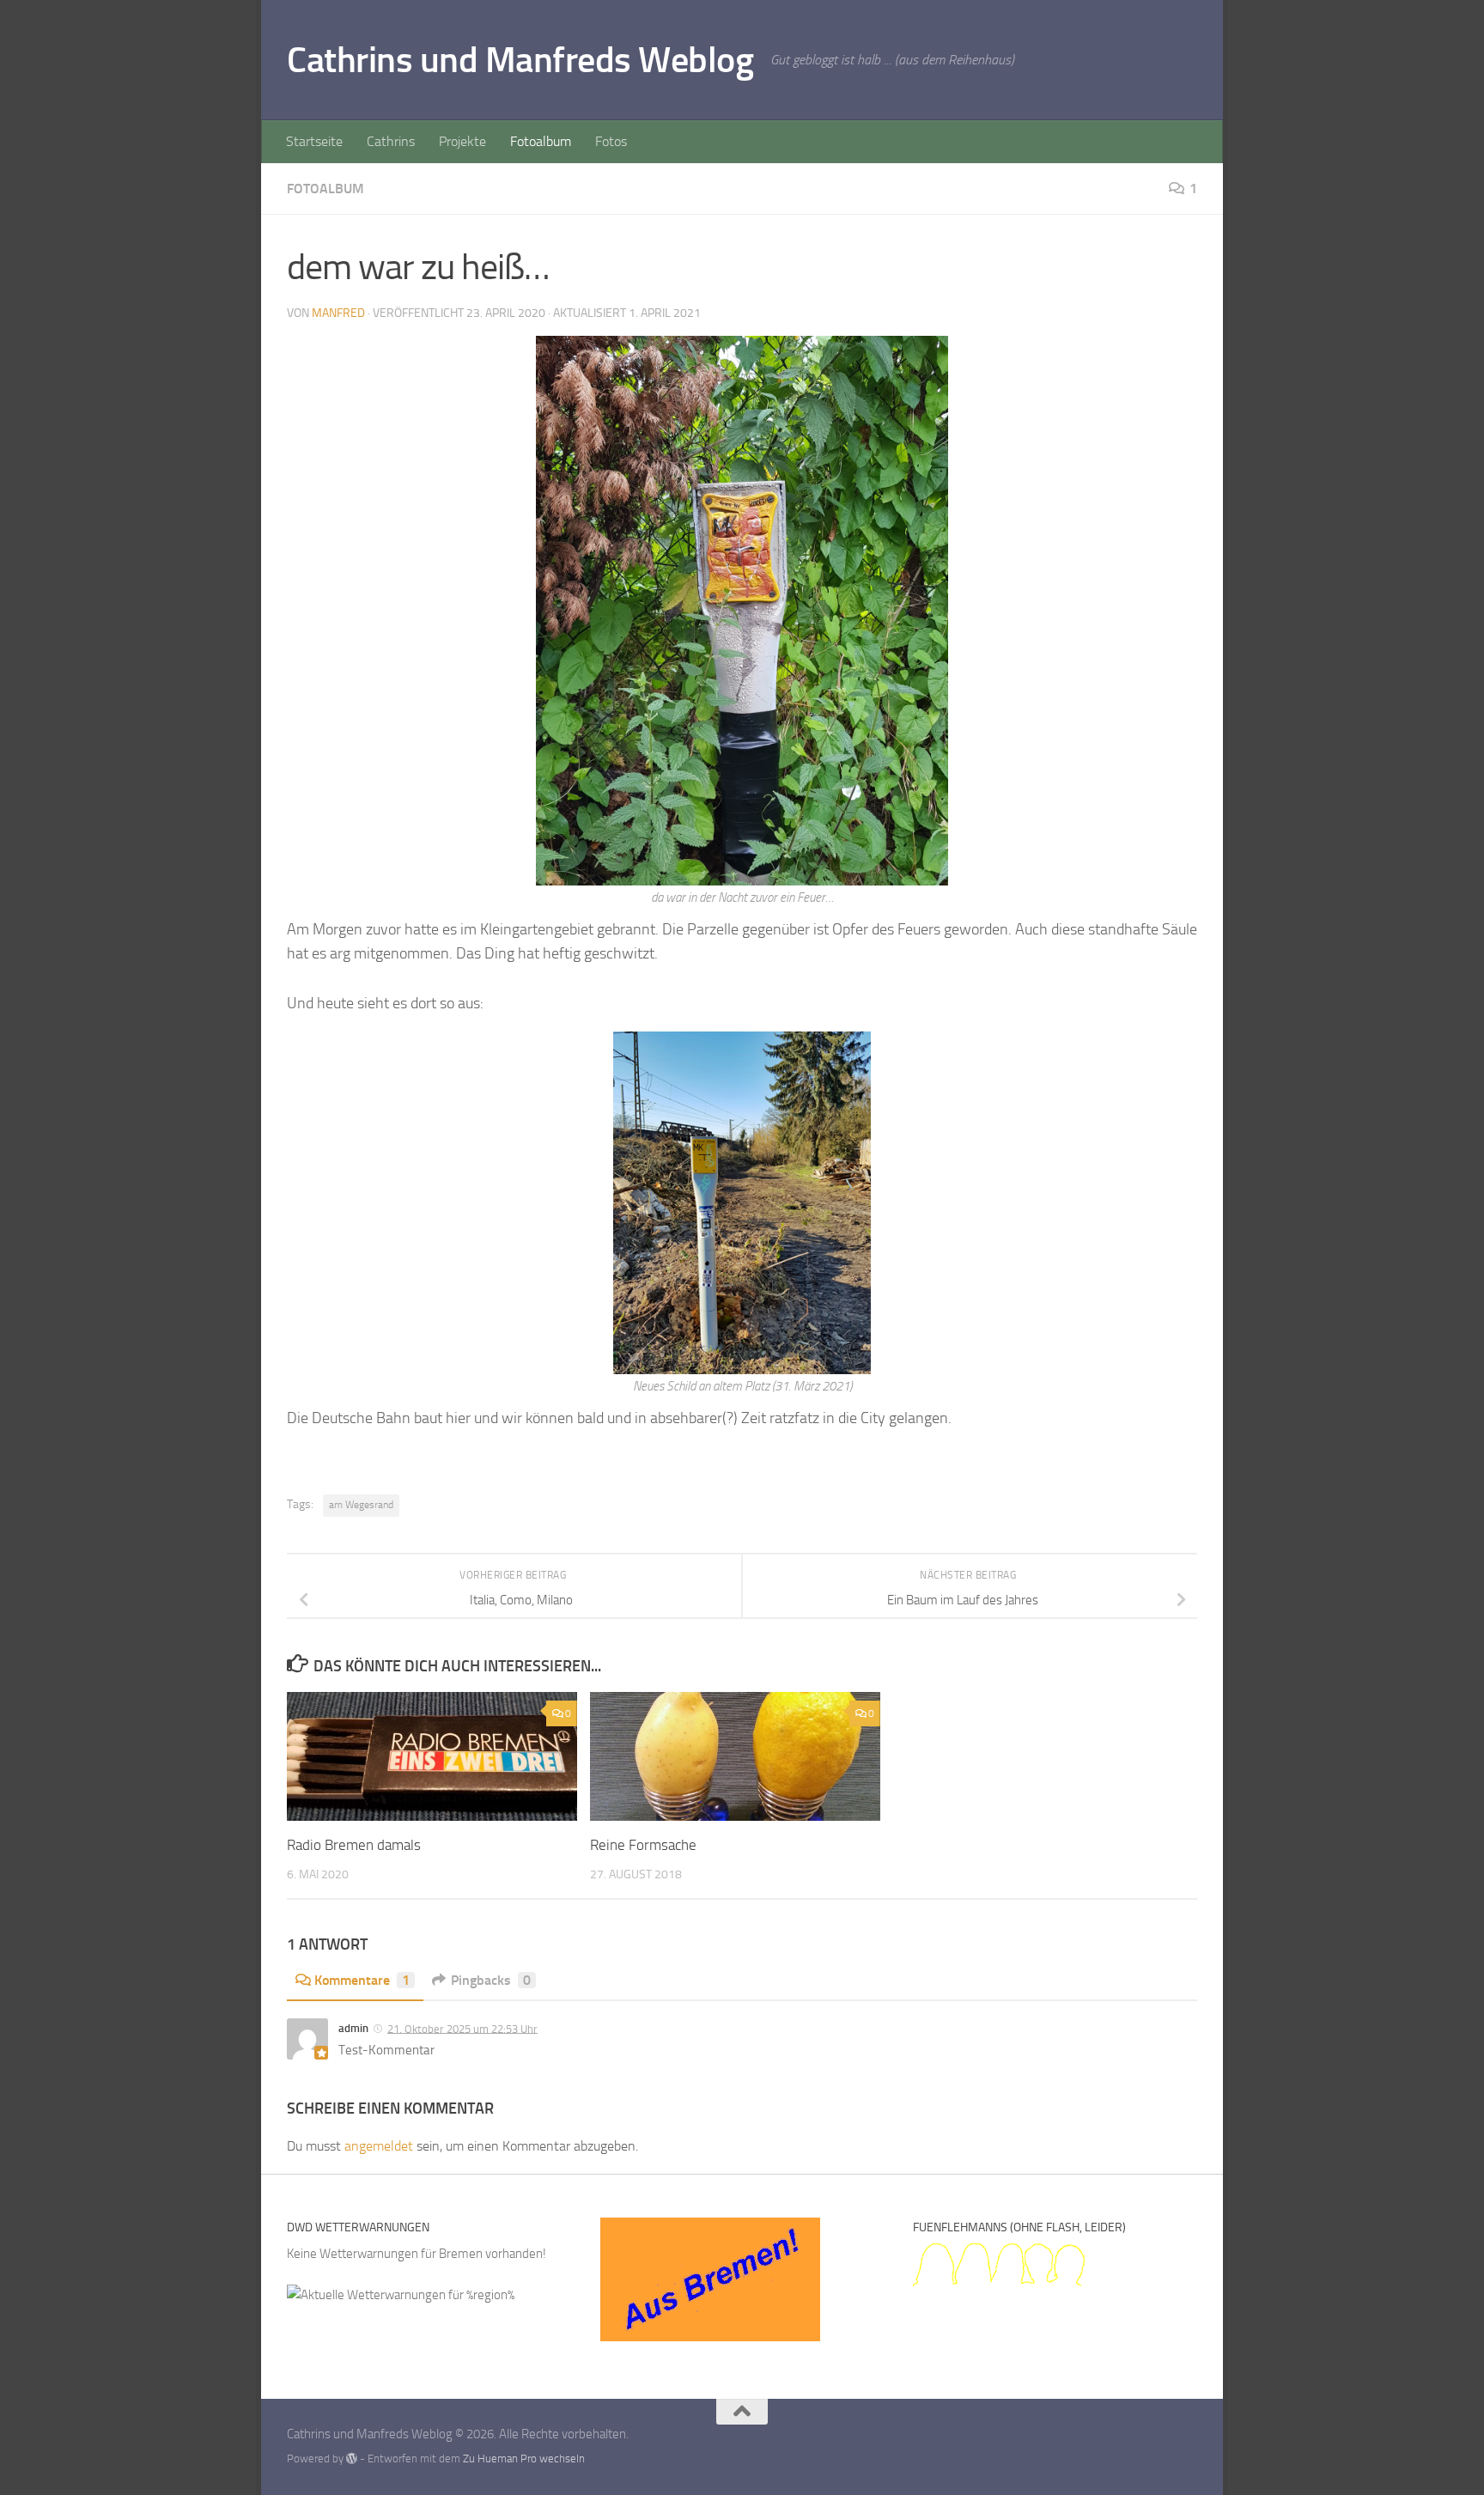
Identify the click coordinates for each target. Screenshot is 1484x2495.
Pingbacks (491, 1980)
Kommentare (362, 1980)
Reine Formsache (643, 1845)
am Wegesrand (361, 1505)
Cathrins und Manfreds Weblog (520, 60)
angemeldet (379, 2146)
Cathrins (391, 141)
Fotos (611, 141)
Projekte (462, 141)
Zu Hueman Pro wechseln (524, 2458)
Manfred (338, 313)
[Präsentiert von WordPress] (352, 2458)
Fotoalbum (541, 141)
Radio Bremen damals (354, 1845)
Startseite (314, 141)
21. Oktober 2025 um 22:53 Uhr (462, 2028)
